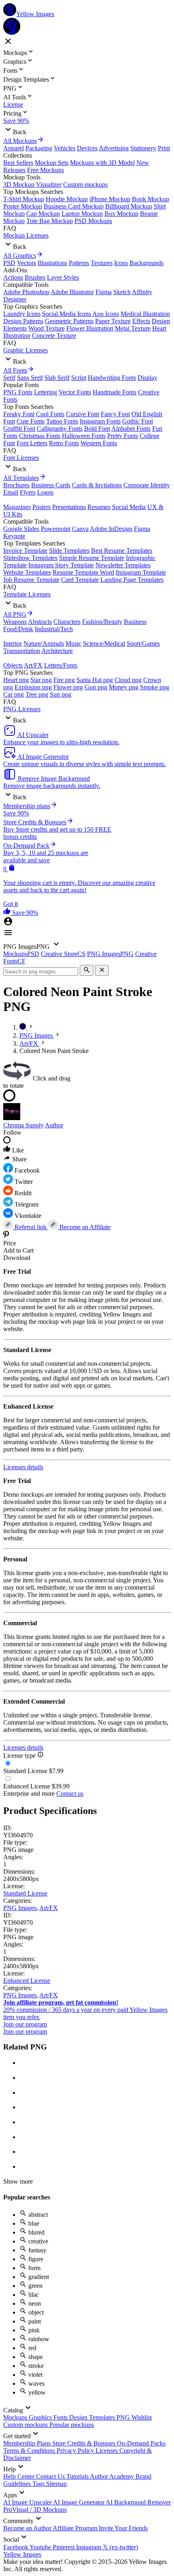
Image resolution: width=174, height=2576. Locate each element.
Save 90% (16, 121)
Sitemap (56, 2484)
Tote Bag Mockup (50, 221)
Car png (14, 694)
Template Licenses (27, 594)
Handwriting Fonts (112, 378)
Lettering (46, 392)
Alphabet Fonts (131, 429)
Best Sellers (18, 163)
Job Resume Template (31, 580)
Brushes (35, 277)
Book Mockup (151, 199)
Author (54, 1125)
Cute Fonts (31, 421)
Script (79, 378)
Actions (13, 277)
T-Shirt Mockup (24, 199)
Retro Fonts (64, 443)
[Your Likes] (8, 913)
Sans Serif (30, 378)
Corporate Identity (147, 485)
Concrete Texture (54, 336)
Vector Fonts (75, 392)
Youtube (41, 2547)
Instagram (89, 2547)
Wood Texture (47, 328)
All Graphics (20, 256)
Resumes (99, 507)
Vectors (27, 263)
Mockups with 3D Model (102, 163)
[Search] (87, 970)
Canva (80, 529)
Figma (104, 292)
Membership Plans (28, 2443)
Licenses (107, 2451)
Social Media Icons (67, 314)
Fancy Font (115, 414)
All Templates (21, 478)
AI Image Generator (79, 2502)
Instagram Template (141, 572)
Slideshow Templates (30, 558)
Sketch (122, 292)
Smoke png (155, 687)
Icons (121, 263)
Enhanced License (27, 1981)
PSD (9, 263)
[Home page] (23, 1027)
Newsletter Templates (123, 565)
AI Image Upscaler (28, 2502)
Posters (41, 507)
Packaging (39, 148)
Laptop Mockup (82, 214)
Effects (141, 321)
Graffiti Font (19, 429)
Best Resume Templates (122, 551)
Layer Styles (63, 277)
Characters (67, 622)
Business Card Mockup (74, 206)
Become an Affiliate (84, 1227)
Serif (9, 378)
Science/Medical (104, 643)
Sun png (60, 694)
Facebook (16, 2547)
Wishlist (142, 2417)
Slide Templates (69, 551)
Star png (41, 680)
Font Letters (32, 443)
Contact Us (51, 2476)
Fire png (64, 680)
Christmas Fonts (40, 436)
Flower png (68, 687)
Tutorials (78, 2476)
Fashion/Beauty (102, 622)
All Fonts (15, 370)
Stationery (143, 148)
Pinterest (64, 2547)
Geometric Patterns (69, 321)
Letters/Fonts (61, 665)
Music (73, 643)
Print (164, 148)
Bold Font (97, 429)
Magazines (17, 507)
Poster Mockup (23, 206)
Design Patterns (23, 321)
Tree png (37, 694)
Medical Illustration (145, 314)
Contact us (70, 1794)
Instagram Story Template (61, 565)
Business (135, 622)
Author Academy (113, 2476)
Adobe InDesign (111, 529)
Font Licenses (21, 458)
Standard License (25, 1893)
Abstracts (40, 622)
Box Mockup (121, 214)
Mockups (16, 2417)
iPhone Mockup (110, 199)
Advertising (114, 148)
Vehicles (65, 148)
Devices (87, 148)
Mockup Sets (52, 163)
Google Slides (21, 529)
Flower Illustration (90, 328)
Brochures (16, 485)
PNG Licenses (22, 709)
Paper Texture (113, 321)
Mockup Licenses (26, 235)
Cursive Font (83, 414)
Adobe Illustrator (72, 292)
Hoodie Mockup (67, 199)
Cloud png (128, 680)
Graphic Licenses (25, 350)
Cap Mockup (43, 214)
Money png (124, 687)
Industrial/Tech (54, 629)
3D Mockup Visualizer (32, 184)
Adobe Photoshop (26, 292)
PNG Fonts (18, 392)
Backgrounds (146, 263)
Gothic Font (138, 421)
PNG (124, 2417)
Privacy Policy (76, 2451)
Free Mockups (46, 170)
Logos (45, 492)
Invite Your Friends (123, 2528)
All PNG (15, 614)
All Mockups (20, 141)
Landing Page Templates (132, 580)
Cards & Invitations (97, 485)
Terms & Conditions (30, 2451)
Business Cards (51, 485)
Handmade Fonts (115, 392)
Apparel (14, 148)
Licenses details (23, 1467)
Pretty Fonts (123, 436)
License (13, 104)
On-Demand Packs (141, 2443)
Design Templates (93, 2417)
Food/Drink (18, 629)
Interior (13, 643)
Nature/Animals (44, 643)
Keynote (14, 536)
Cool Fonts (50, 414)
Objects (13, 665)
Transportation (22, 651)
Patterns (79, 263)
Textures (102, 263)
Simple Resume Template (92, 558)
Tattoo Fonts (62, 421)
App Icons (106, 314)
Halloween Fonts (84, 436)
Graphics (41, 2417)
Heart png (16, 680)
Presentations (69, 507)
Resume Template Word (83, 572)
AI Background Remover (138, 2502)
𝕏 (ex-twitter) (120, 2547)
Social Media (129, 507)
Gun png (96, 687)
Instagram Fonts (100, 421)
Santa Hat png (95, 680)
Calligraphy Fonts (60, 429)
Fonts (61, 2417)
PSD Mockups (93, 221)
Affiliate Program (76, 2528)
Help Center (20, 2476)
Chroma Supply (23, 1125)
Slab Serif (57, 378)
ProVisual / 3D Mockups (35, 2510)
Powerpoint (56, 529)
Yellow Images (22, 2554)
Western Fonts (99, 443)
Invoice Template (25, 551)
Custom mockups (85, 184)
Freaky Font (19, 414)
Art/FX (33, 665)
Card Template (80, 580)
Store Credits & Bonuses (85, 2443)
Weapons (15, 622)
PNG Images (20, 1908)
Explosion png (33, 687)
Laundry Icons (22, 314)
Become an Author (28, 2528)
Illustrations (52, 263)
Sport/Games (143, 643)
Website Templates (27, 572)
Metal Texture (133, 328)
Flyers (28, 492)
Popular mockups (72, 2425)
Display (147, 378)
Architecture (57, 651)
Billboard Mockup (129, 206)
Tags (39, 2484)
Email (11, 492)
